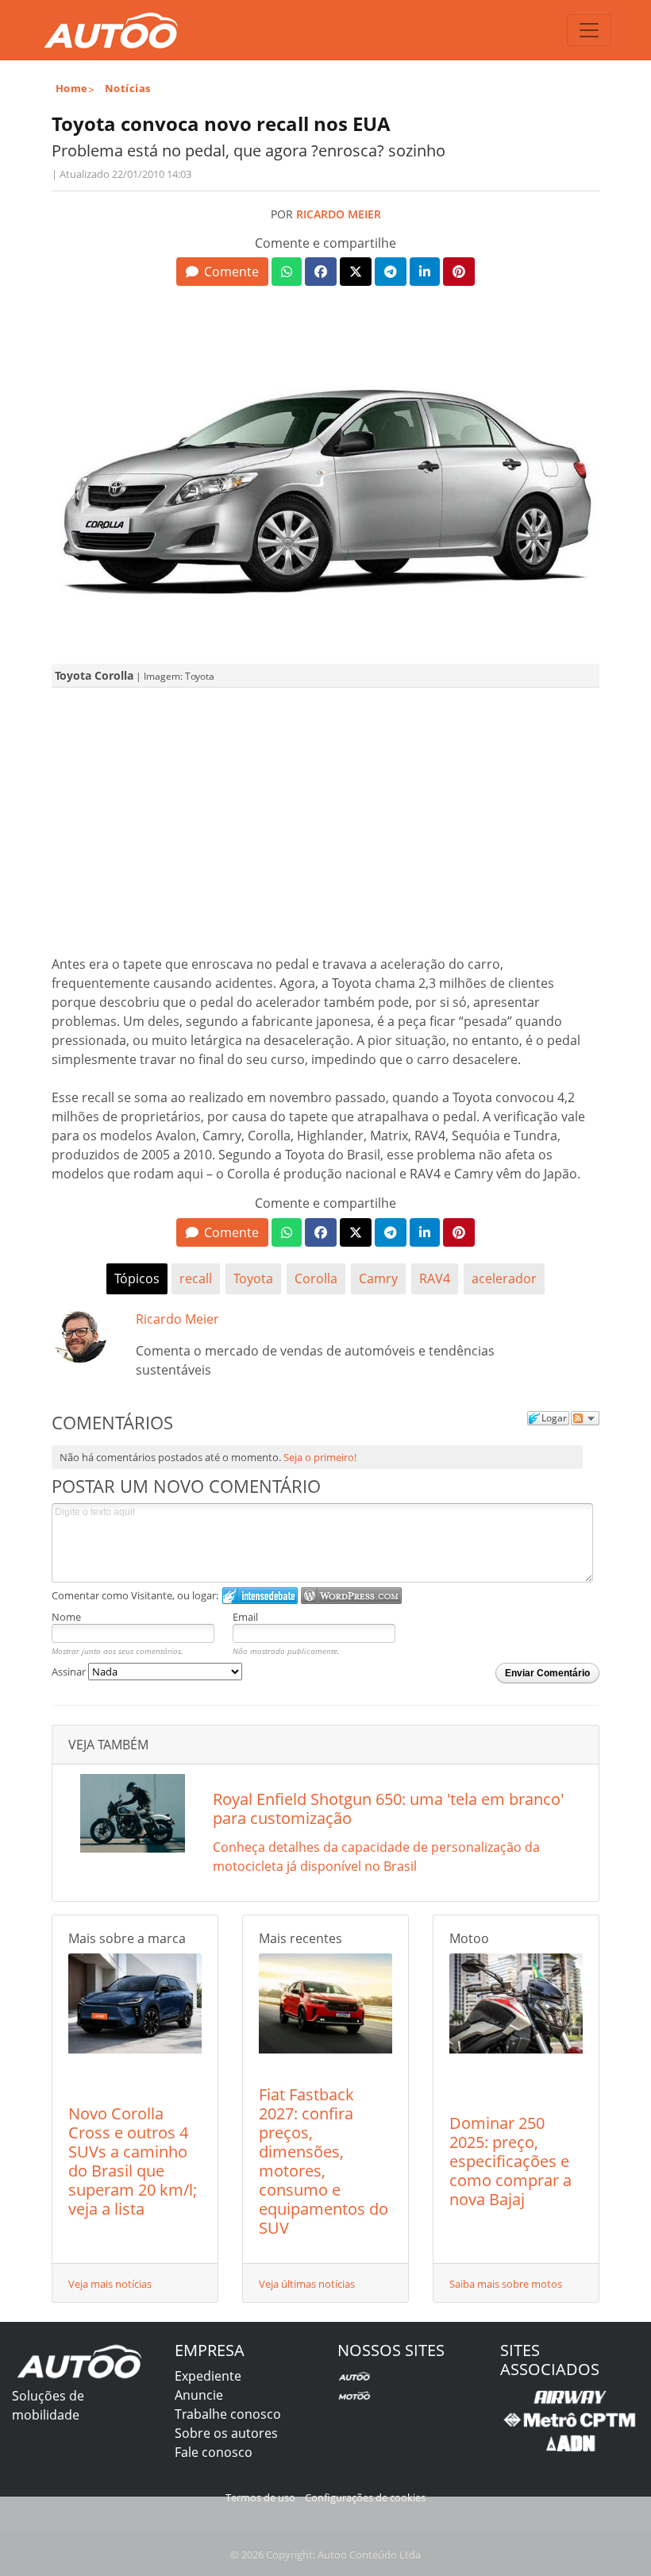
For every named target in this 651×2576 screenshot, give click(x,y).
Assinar (70, 1672)
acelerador (504, 1278)
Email (245, 1617)
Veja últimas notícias (307, 2284)
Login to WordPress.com (351, 1596)
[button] (222, 272)
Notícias (128, 88)
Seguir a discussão (585, 1418)
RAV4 (435, 1278)
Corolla (316, 1278)
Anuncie (199, 2395)
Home (72, 88)
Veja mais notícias (110, 2284)
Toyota (253, 1278)
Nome (66, 1617)
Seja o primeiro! (320, 1457)
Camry (378, 1278)
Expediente (208, 2376)
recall (196, 1278)
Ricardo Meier (339, 214)
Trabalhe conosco (228, 2414)
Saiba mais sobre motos (506, 2284)
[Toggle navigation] (589, 30)
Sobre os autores (226, 2433)
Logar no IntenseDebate (260, 1596)
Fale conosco (214, 2452)
